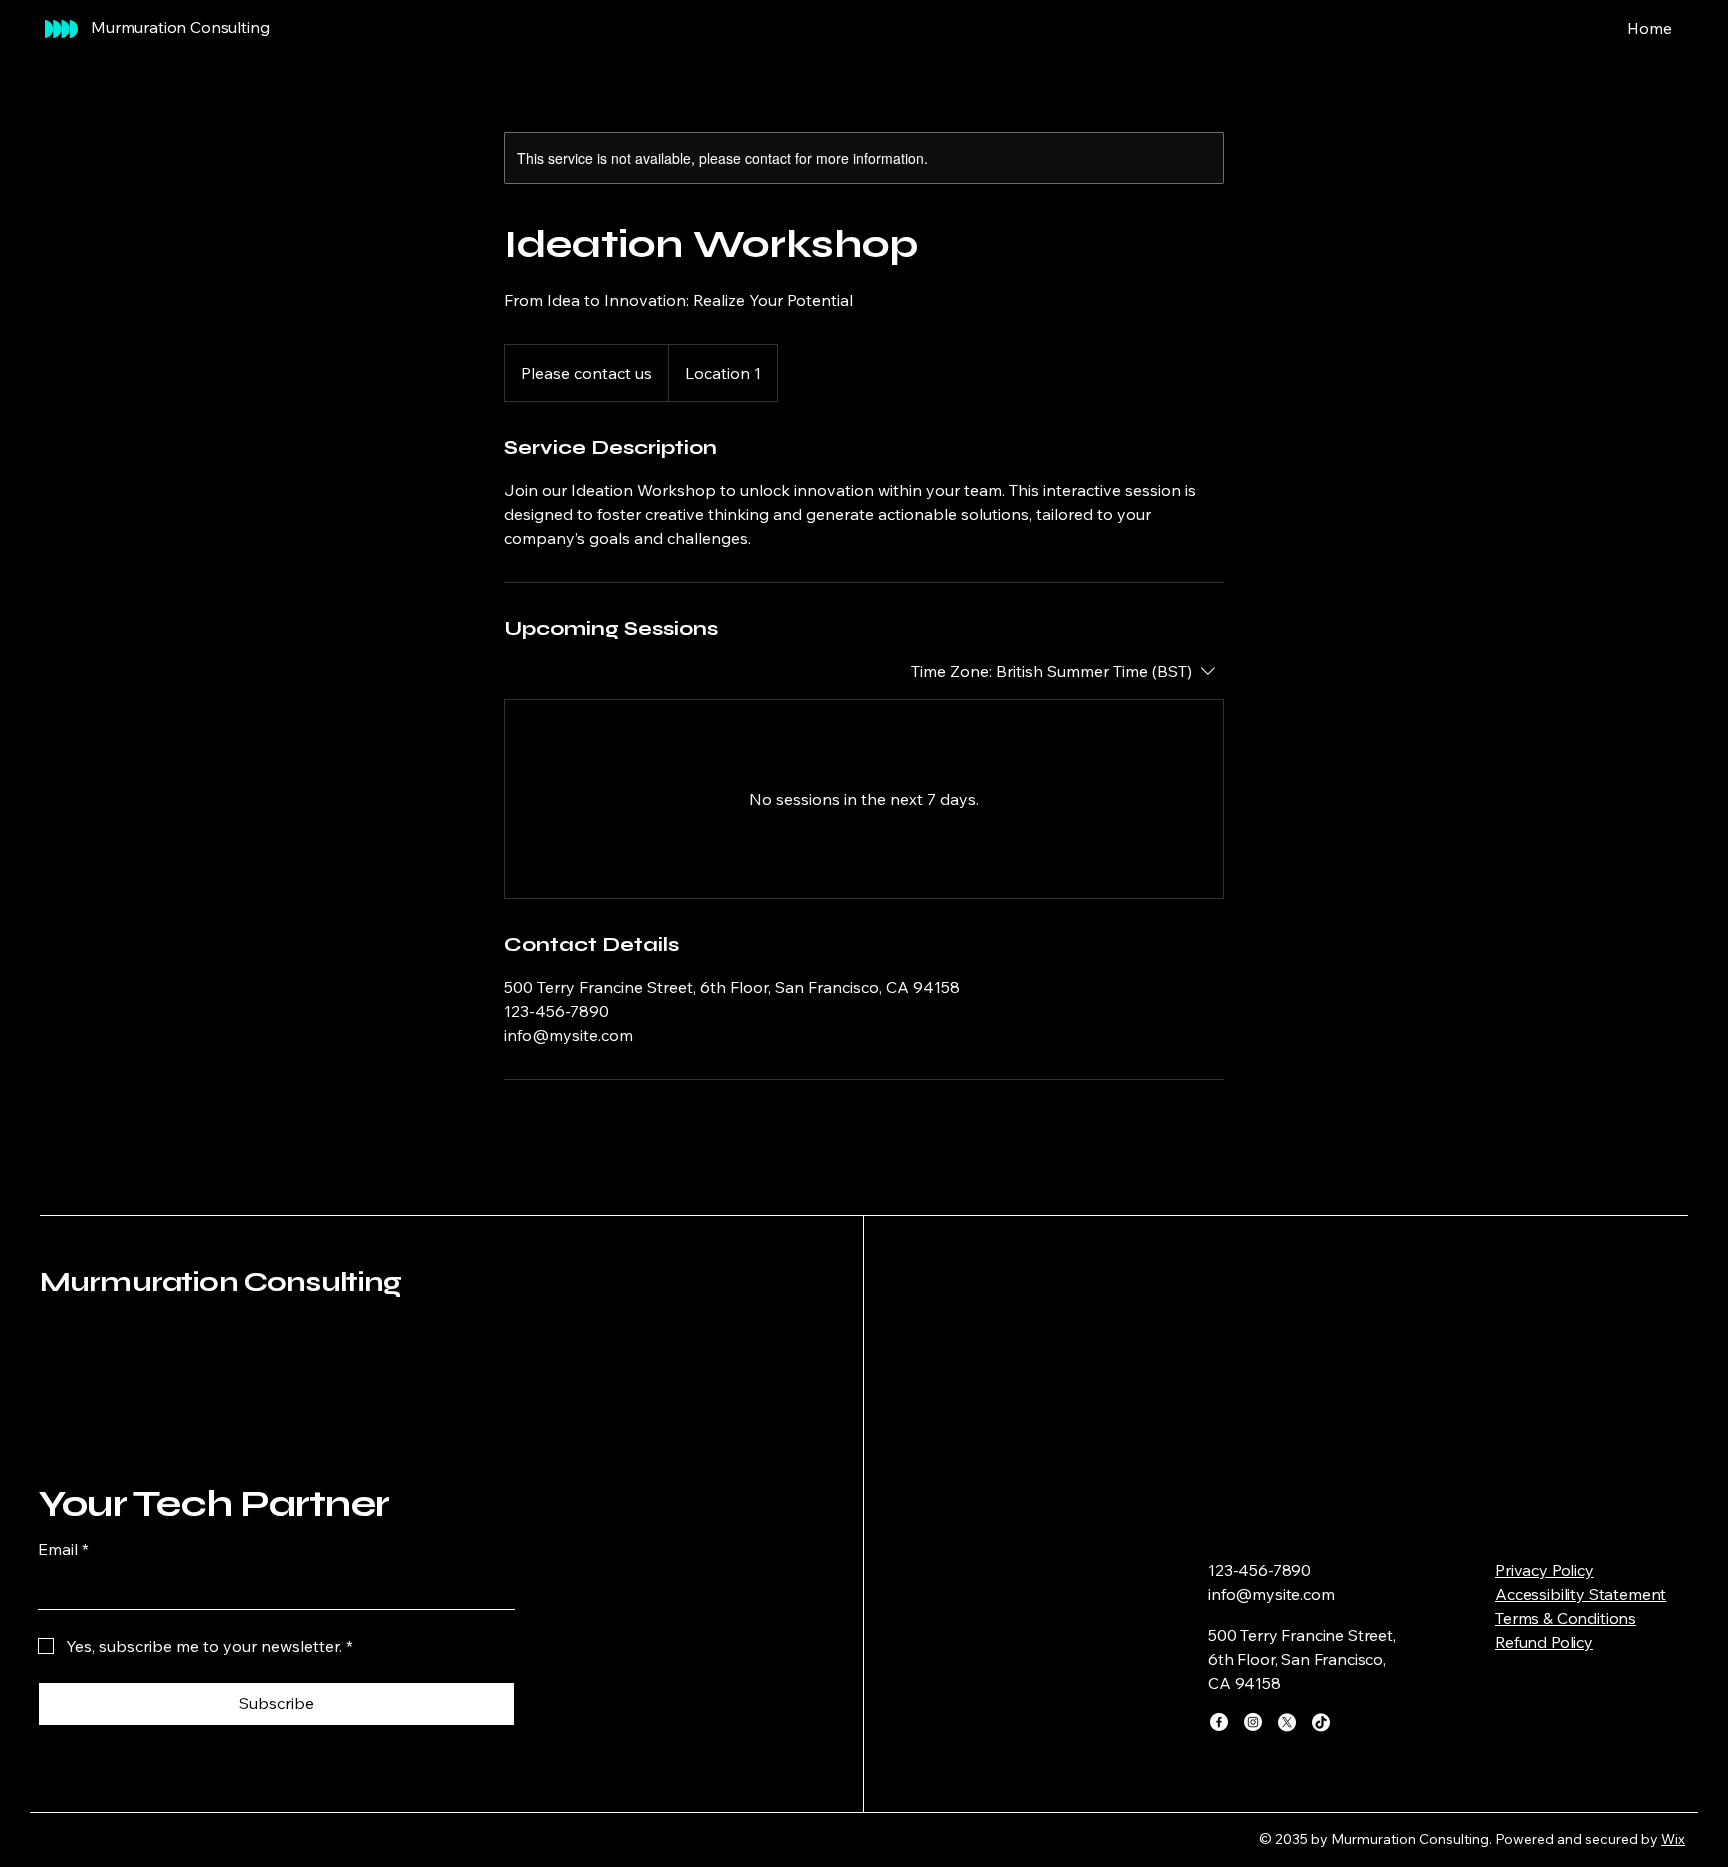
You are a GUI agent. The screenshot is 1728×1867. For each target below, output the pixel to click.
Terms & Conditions (1565, 1618)
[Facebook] (1219, 1722)
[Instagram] (1253, 1722)
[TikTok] (1321, 1722)
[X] (1287, 1722)
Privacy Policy (1544, 1570)
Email (63, 1549)
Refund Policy (1544, 1642)
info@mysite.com (1271, 1594)
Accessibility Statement (1580, 1594)
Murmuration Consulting (221, 1282)
